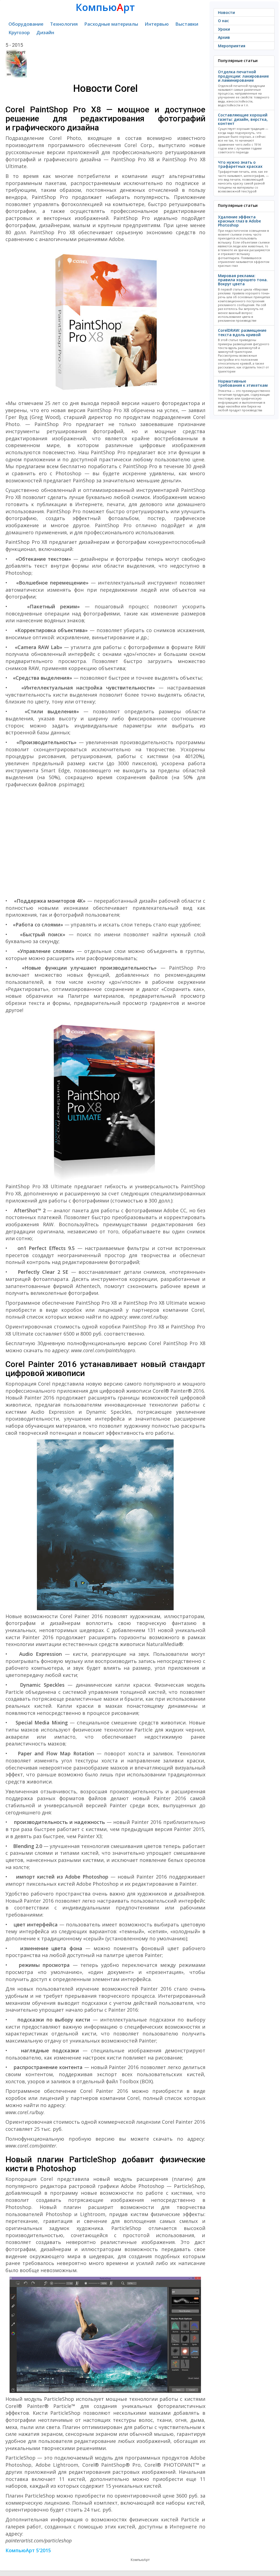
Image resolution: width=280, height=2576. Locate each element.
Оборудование (26, 24)
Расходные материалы (111, 24)
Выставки (187, 24)
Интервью (157, 24)
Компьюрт (105, 7)
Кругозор (19, 32)
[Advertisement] (105, 843)
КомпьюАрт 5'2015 (28, 2550)
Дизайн (45, 32)
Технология (64, 24)
